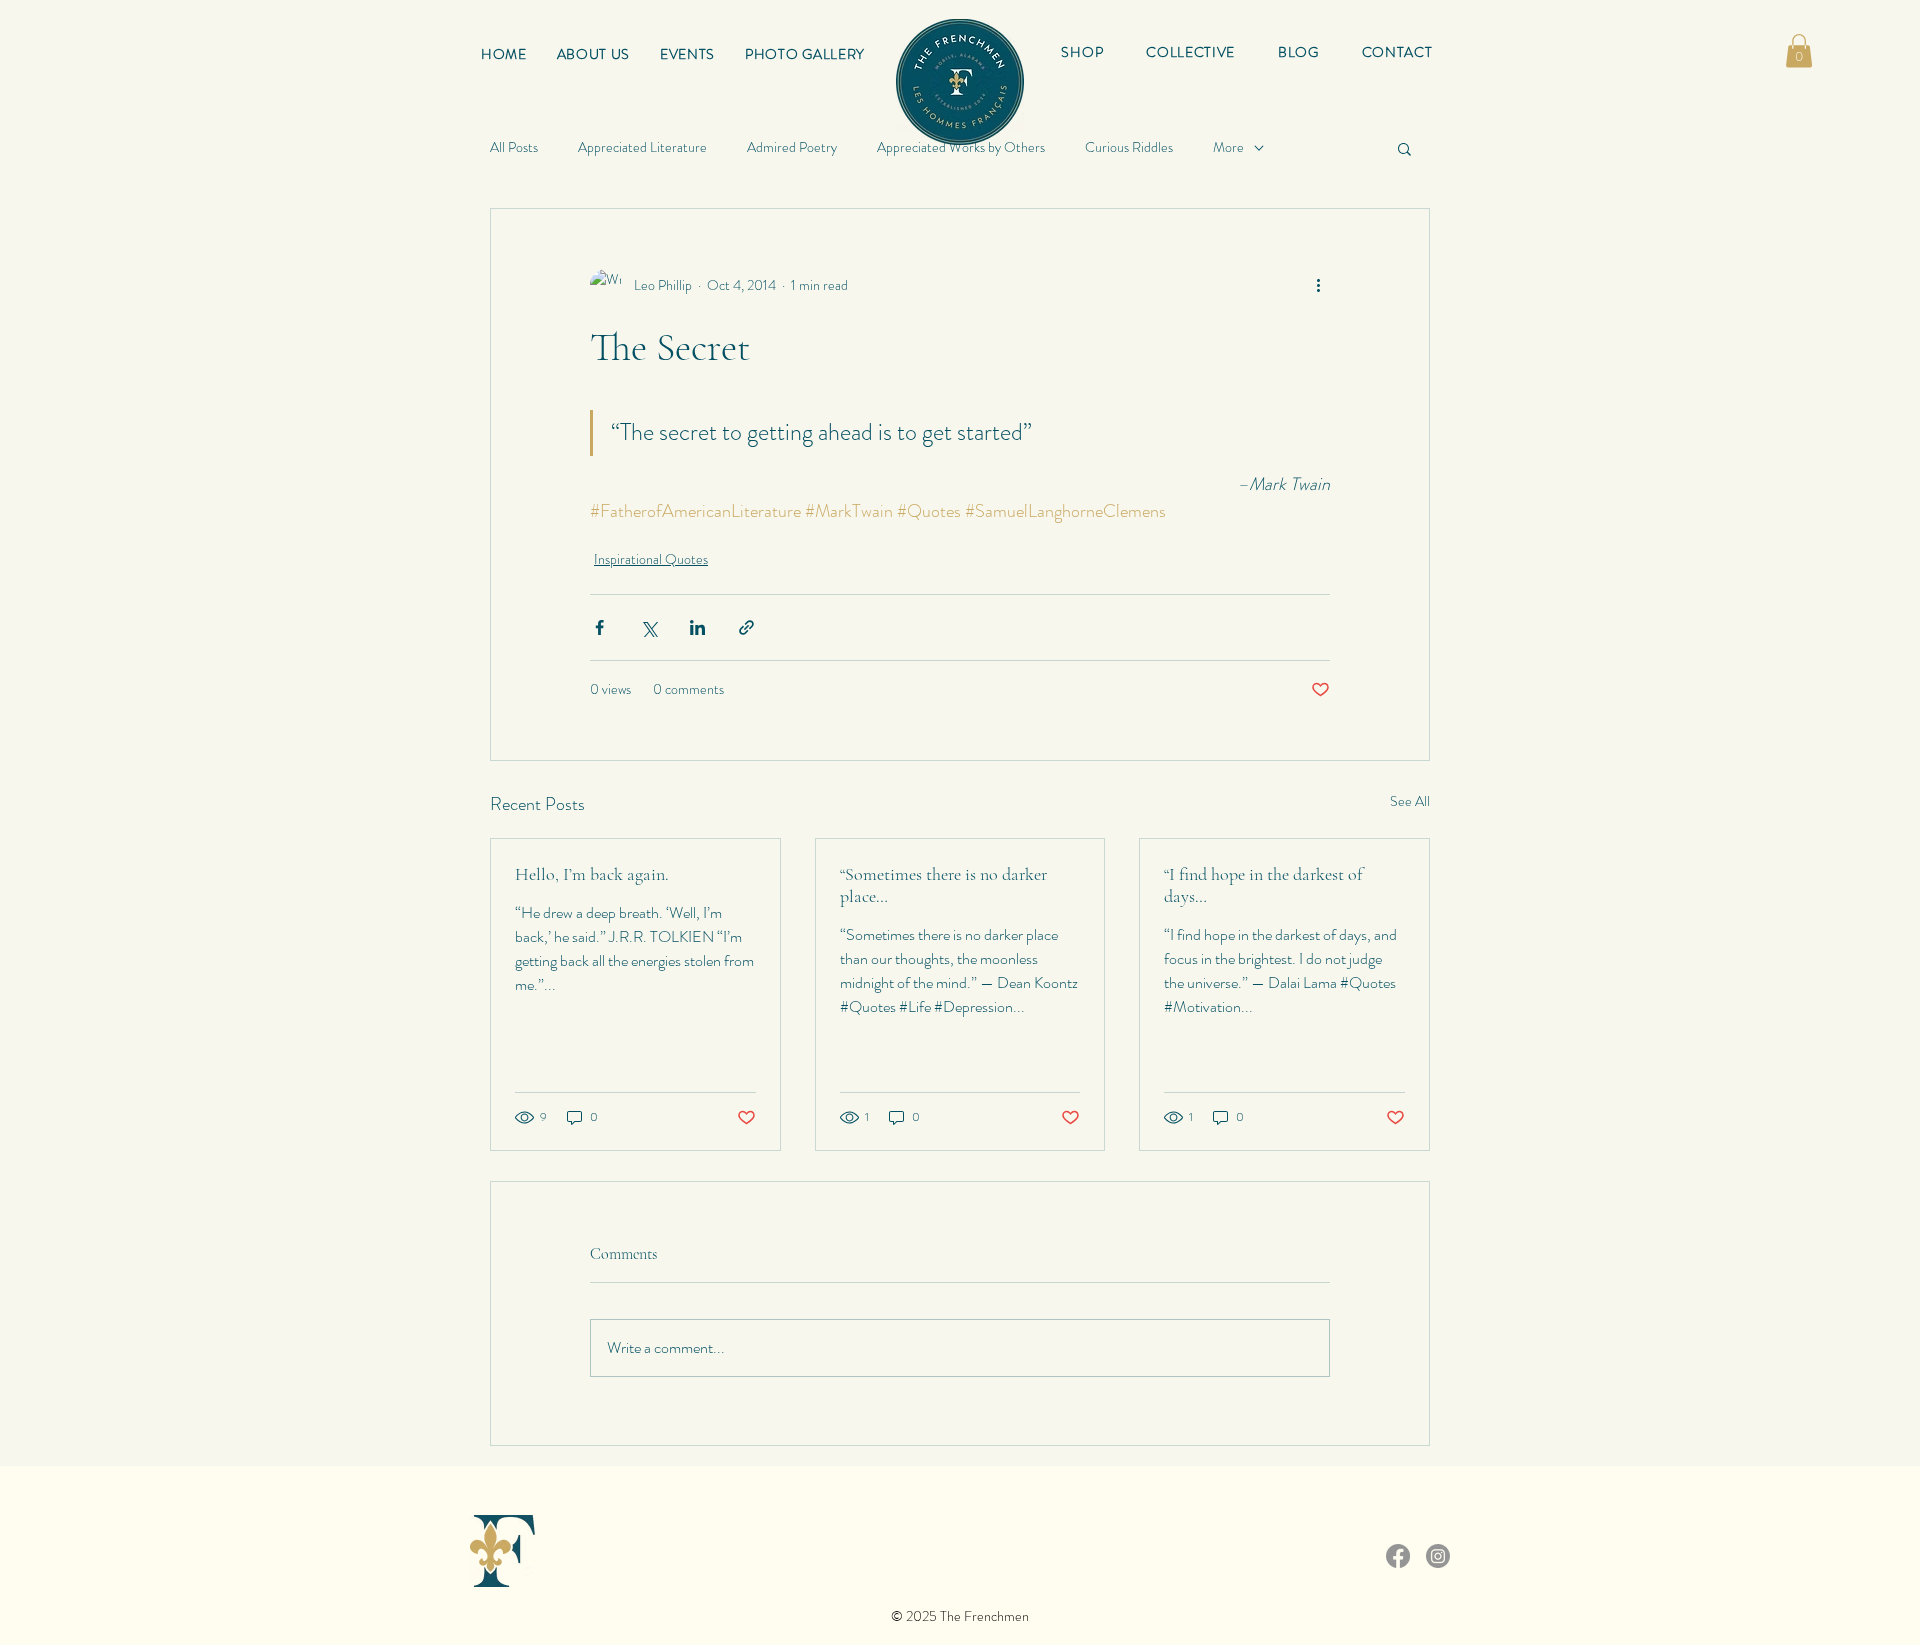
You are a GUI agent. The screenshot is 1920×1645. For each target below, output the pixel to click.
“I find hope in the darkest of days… (1263, 885)
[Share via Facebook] (599, 627)
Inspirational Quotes (651, 559)
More (1228, 147)
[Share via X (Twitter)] (648, 627)
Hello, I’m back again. (592, 874)
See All (1410, 801)
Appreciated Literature (642, 147)
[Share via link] (746, 627)
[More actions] (1318, 285)
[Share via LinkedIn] (697, 627)
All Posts (514, 147)
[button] (1191, 52)
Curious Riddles (1129, 147)
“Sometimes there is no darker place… (943, 885)
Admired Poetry (792, 147)
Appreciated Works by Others (961, 147)
